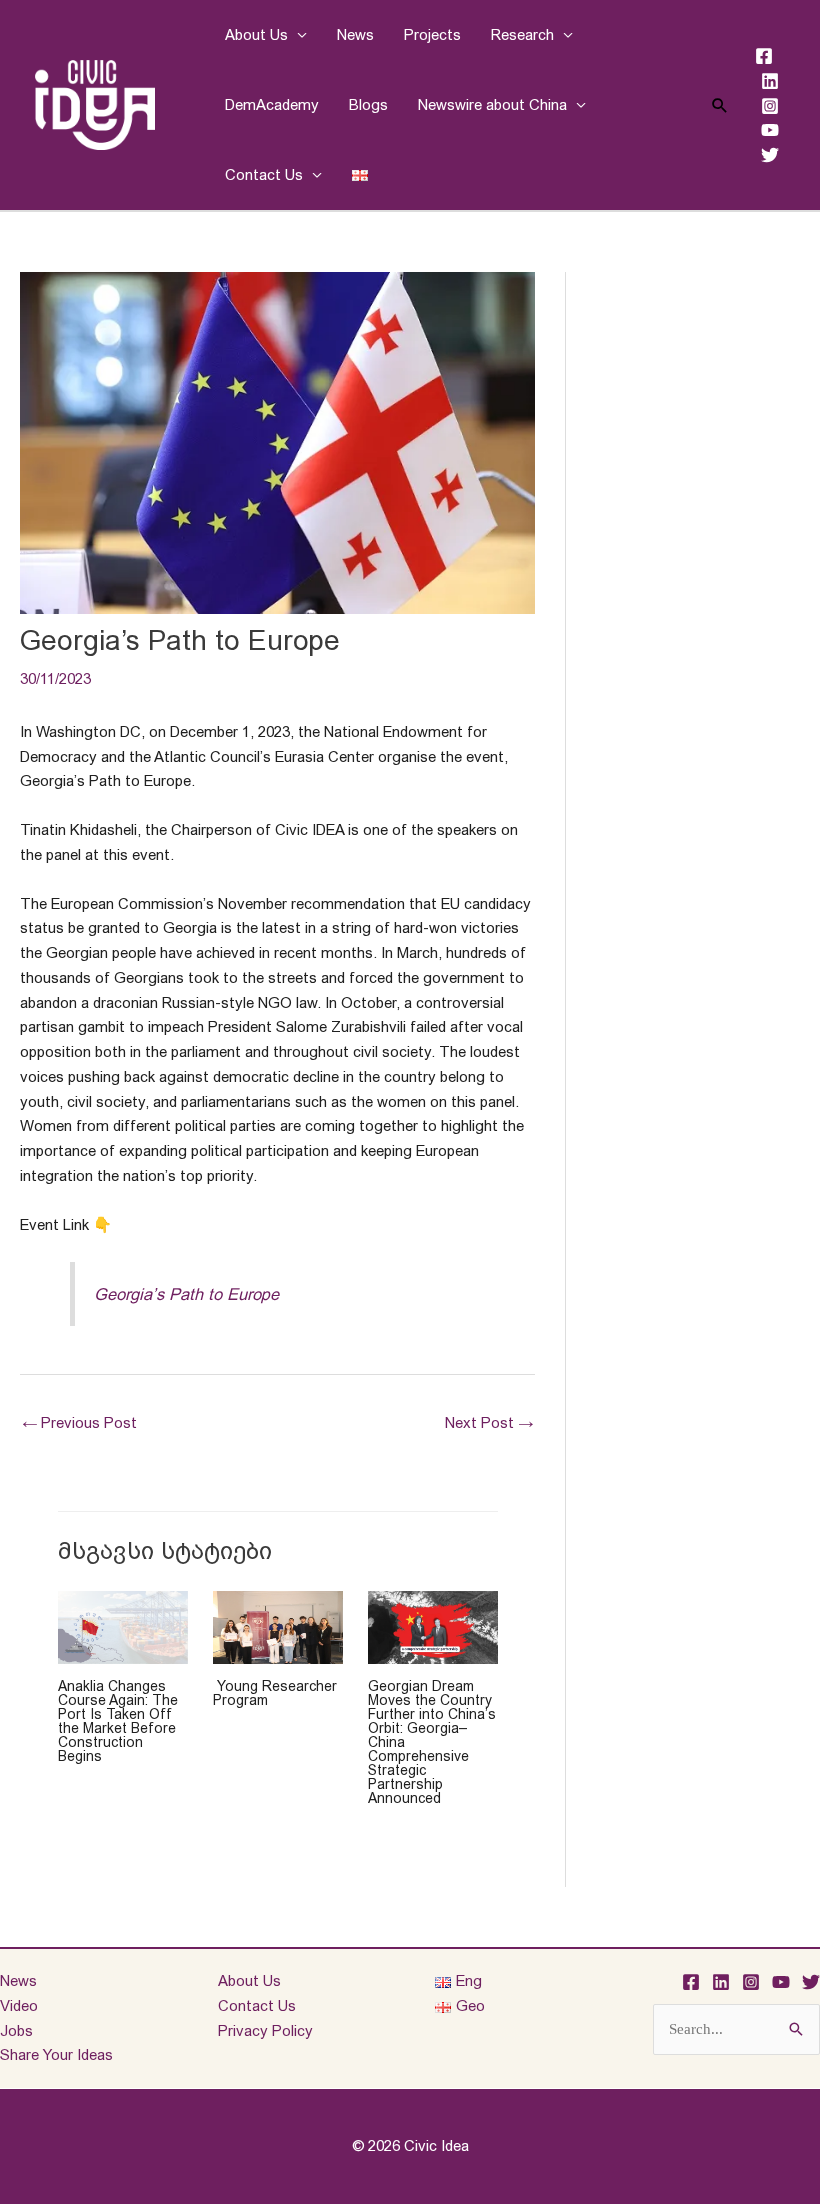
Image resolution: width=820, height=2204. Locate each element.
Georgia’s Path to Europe (186, 1294)
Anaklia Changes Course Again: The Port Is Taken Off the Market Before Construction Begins (118, 1721)
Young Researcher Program (275, 1693)
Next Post (489, 1422)
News (355, 34)
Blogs (368, 104)
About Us (256, 34)
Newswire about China (492, 104)
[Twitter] (770, 155)
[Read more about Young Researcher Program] (278, 1625)
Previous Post (79, 1422)
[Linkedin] (770, 81)
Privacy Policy (265, 2030)
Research (522, 34)
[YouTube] (770, 130)
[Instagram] (770, 106)
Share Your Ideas (56, 2054)
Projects (432, 34)
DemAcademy (272, 104)
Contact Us (264, 174)
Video (19, 2005)
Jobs (16, 2030)
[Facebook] (764, 56)
